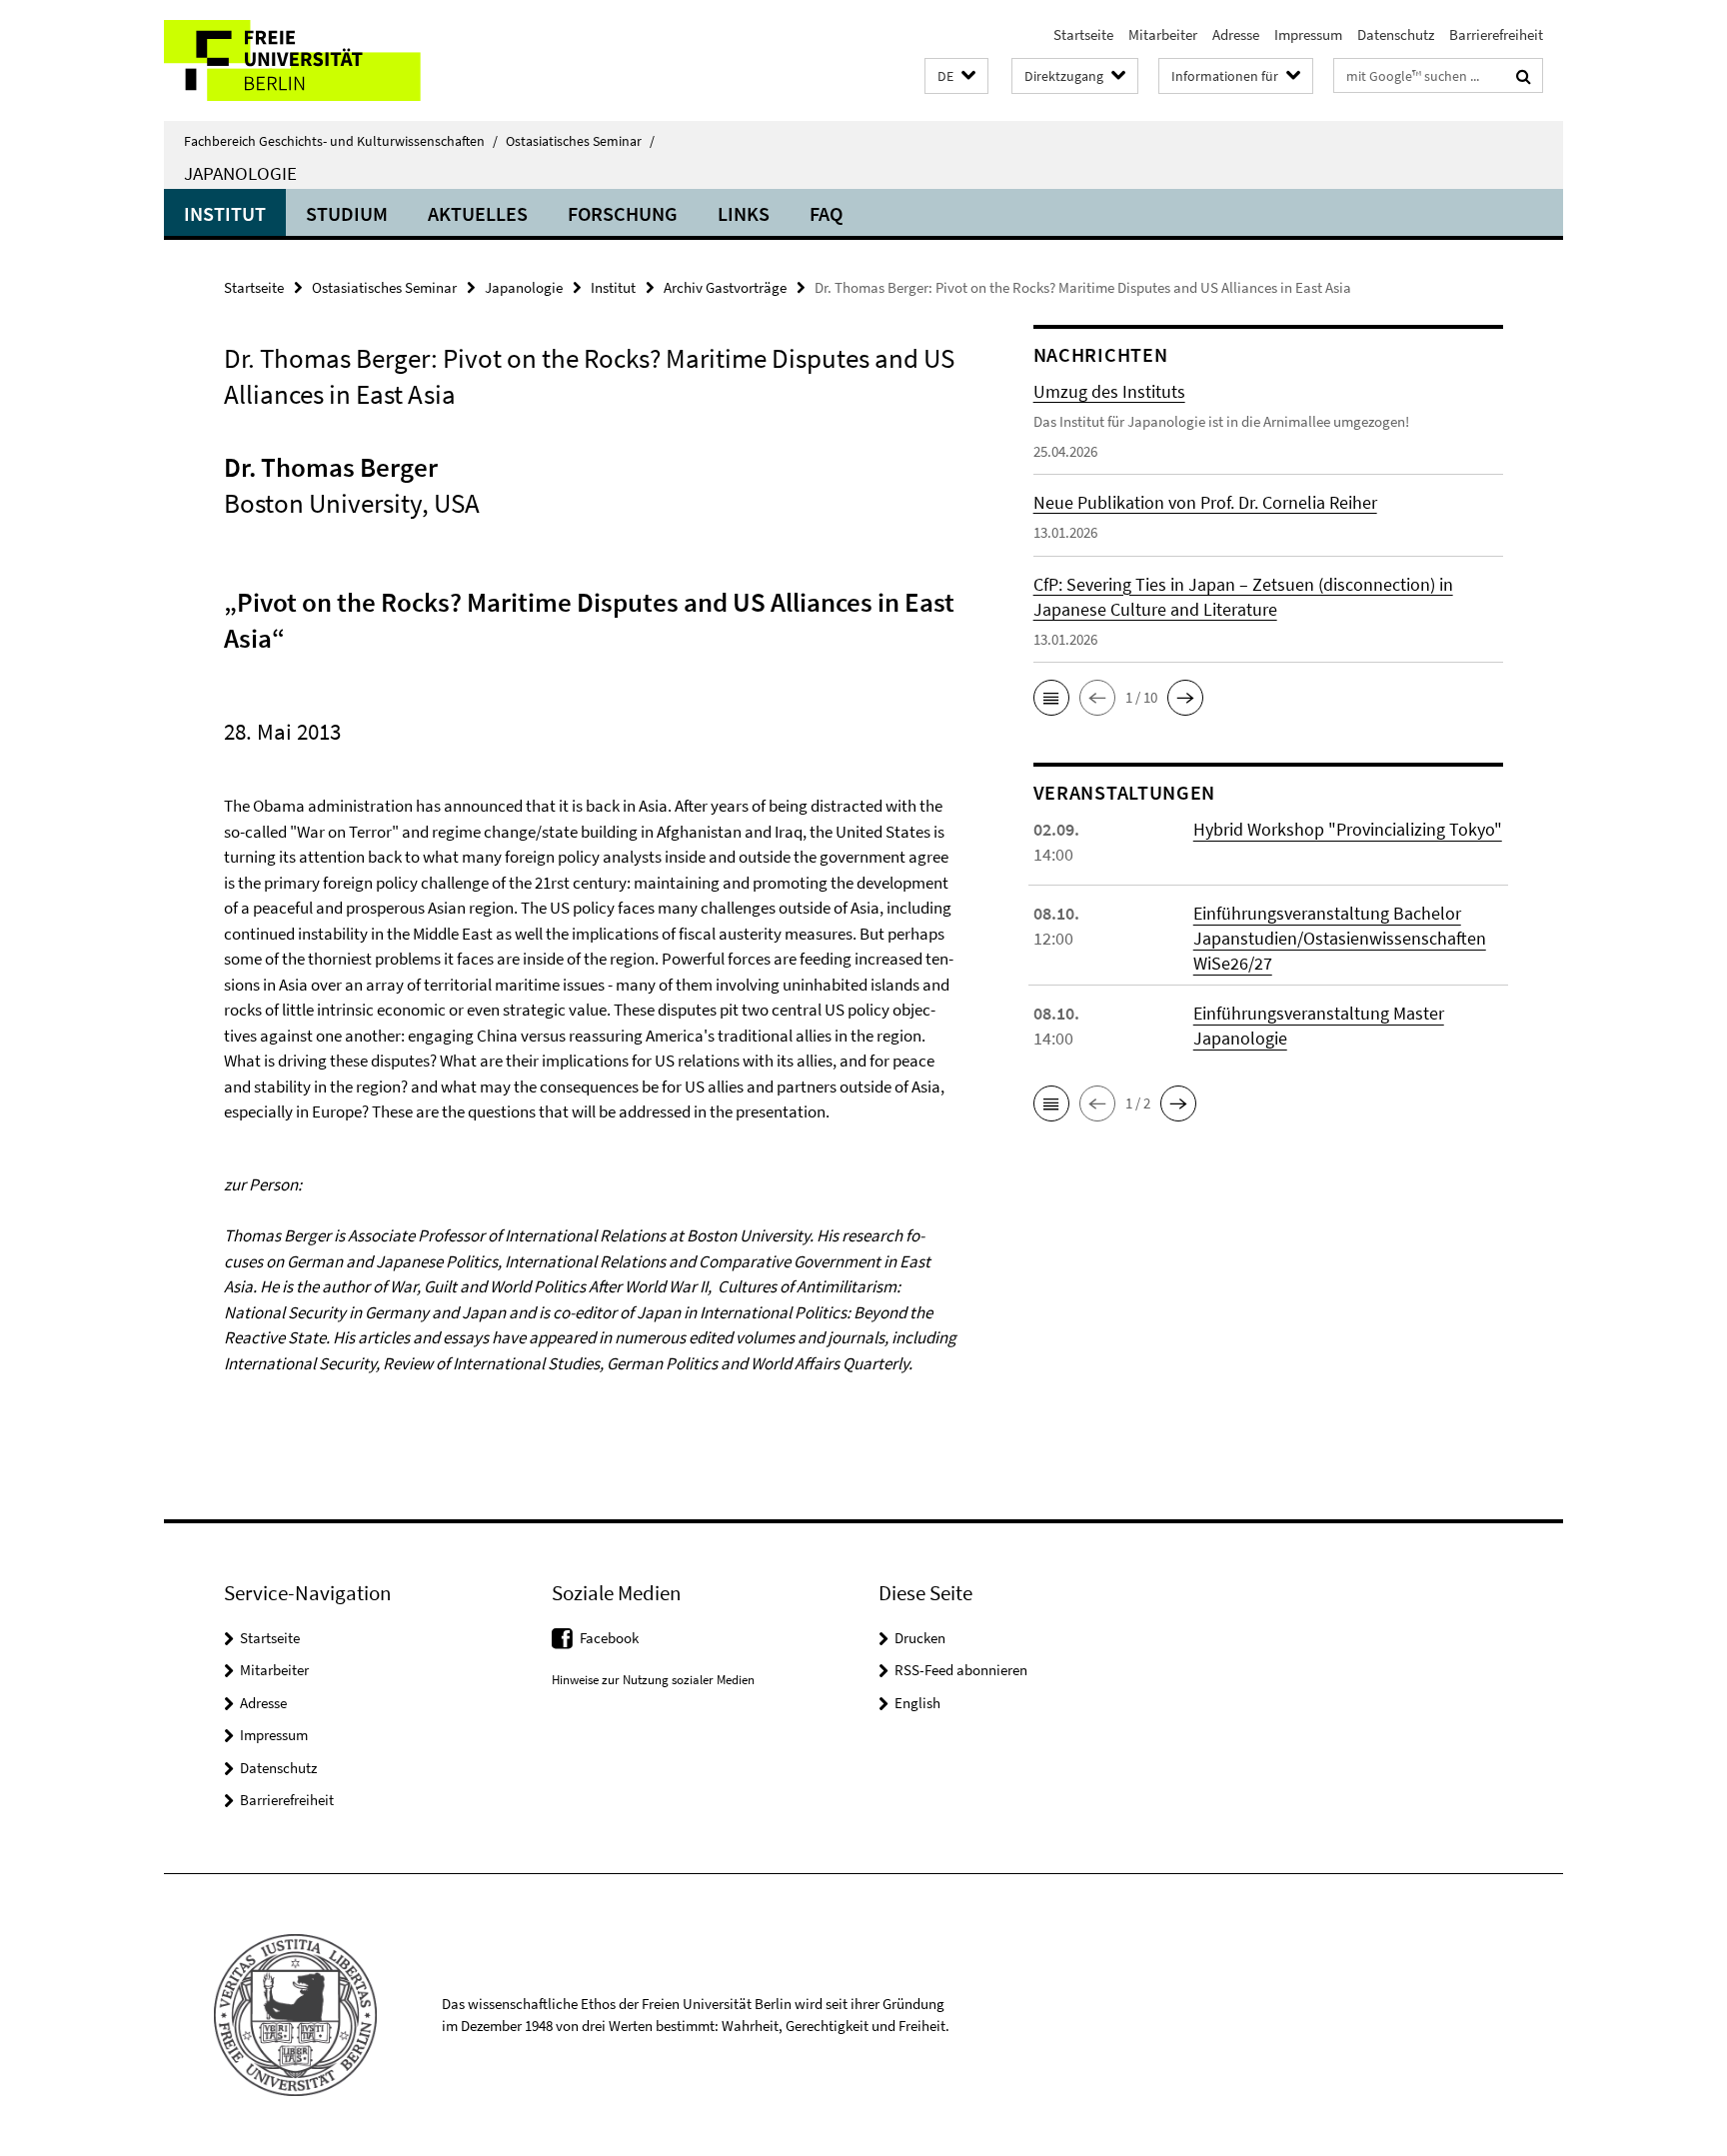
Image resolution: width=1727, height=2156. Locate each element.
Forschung (623, 213)
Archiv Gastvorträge (725, 287)
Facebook (609, 1638)
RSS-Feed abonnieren (961, 1670)
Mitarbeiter (1163, 34)
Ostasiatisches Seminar (580, 141)
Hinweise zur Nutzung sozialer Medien (653, 1680)
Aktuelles (478, 213)
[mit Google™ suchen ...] (1524, 76)
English (917, 1703)
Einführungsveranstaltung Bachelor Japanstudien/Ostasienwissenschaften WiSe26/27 (1340, 938)
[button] (956, 76)
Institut (225, 213)
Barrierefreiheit (1496, 34)
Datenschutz (1396, 34)
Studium (347, 213)
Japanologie (240, 173)
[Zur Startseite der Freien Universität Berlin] (331, 60)
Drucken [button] (920, 1638)
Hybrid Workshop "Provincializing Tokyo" (1348, 829)
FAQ (826, 213)
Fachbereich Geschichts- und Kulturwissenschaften (341, 141)
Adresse (1236, 34)
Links (744, 213)
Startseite (1083, 34)
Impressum (1308, 34)
